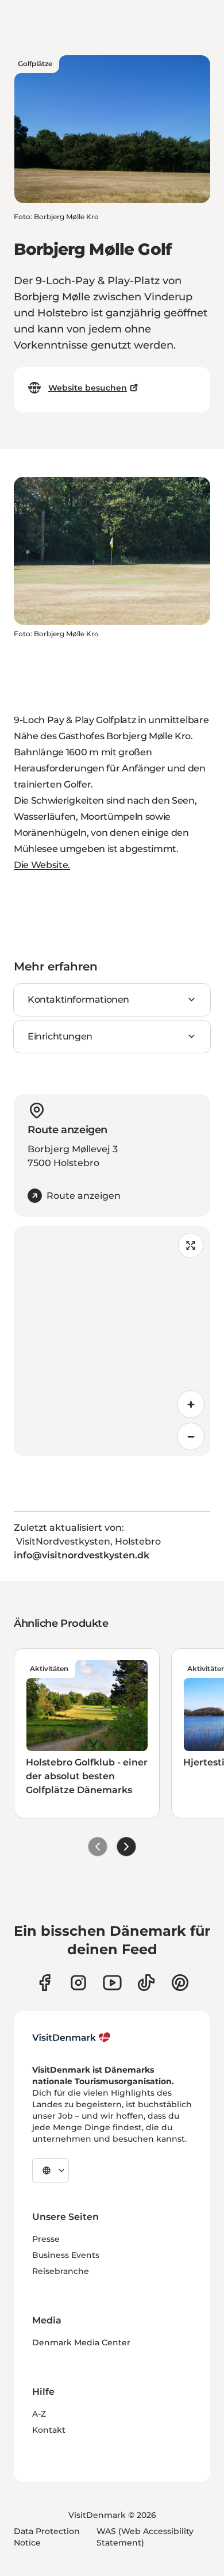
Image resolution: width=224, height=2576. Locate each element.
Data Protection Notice (47, 2537)
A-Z (39, 2414)
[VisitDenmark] (72, 2038)
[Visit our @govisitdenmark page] (146, 1983)
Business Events (66, 2255)
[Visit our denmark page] (45, 1983)
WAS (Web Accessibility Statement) (145, 2537)
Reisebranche (61, 2271)
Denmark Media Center (81, 2342)
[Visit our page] (78, 1983)
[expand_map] (191, 1245)
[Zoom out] (191, 1436)
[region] (112, 1341)
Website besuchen (88, 388)
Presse (46, 2239)
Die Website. (42, 865)
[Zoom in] (191, 1404)
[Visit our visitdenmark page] (112, 1983)
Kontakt (49, 2430)
